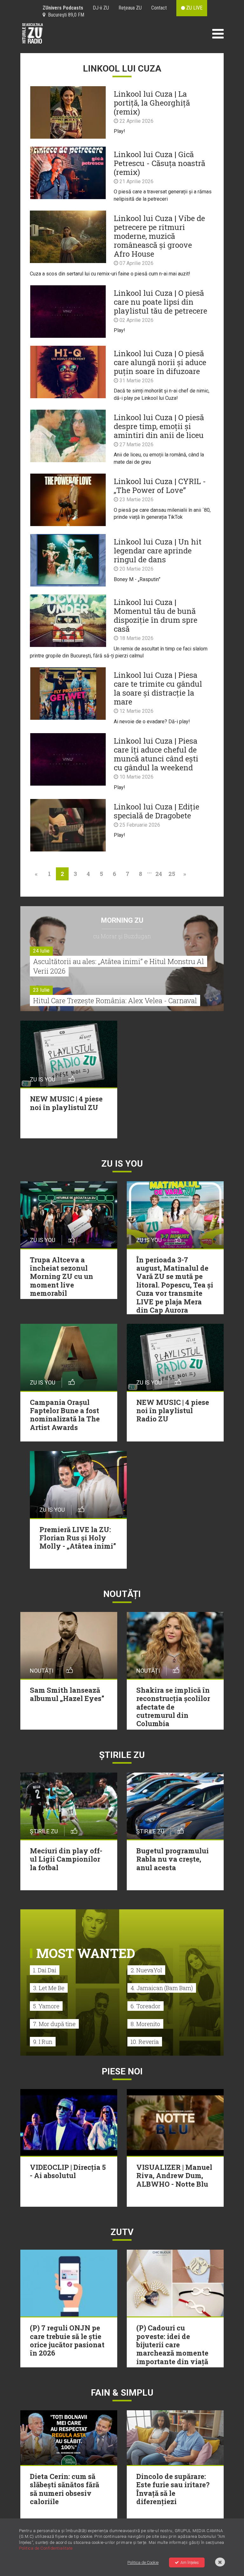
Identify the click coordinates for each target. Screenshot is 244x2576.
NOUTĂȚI (122, 1594)
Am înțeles (190, 2562)
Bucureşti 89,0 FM (65, 15)
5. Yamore (46, 2006)
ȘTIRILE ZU (122, 1755)
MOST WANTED (86, 1953)
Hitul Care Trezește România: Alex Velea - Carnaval (115, 1000)
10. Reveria (145, 2042)
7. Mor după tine (54, 2024)
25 (172, 874)
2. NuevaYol (146, 1970)
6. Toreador (146, 2006)
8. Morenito (145, 2024)
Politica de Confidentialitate (46, 2548)
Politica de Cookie (143, 2562)
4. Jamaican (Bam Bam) (162, 1988)
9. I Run (43, 2042)
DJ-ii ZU (101, 8)
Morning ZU (122, 920)
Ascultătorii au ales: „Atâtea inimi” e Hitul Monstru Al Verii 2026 (119, 966)
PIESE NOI (122, 2071)
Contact (159, 8)
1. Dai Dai (45, 1970)
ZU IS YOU (122, 1164)
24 (159, 874)
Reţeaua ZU (130, 8)
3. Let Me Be (49, 1988)
